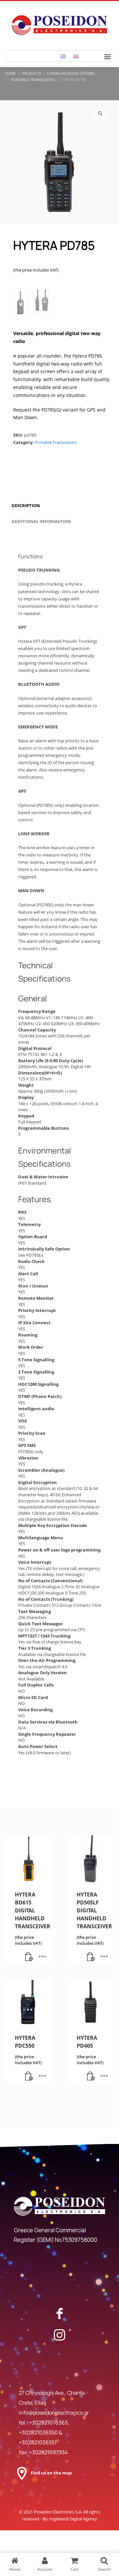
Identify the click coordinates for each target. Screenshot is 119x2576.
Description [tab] (26, 505)
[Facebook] (59, 2313)
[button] (100, 113)
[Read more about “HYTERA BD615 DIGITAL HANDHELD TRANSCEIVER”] (29, 1957)
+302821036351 (38, 2442)
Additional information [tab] (41, 521)
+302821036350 (39, 2432)
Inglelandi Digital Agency (73, 2519)
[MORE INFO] (42, 1957)
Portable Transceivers (56, 442)
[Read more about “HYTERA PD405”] (91, 2076)
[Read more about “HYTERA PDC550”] (29, 2076)
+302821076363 (48, 2423)
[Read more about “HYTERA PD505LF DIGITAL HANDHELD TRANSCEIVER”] (91, 1957)
